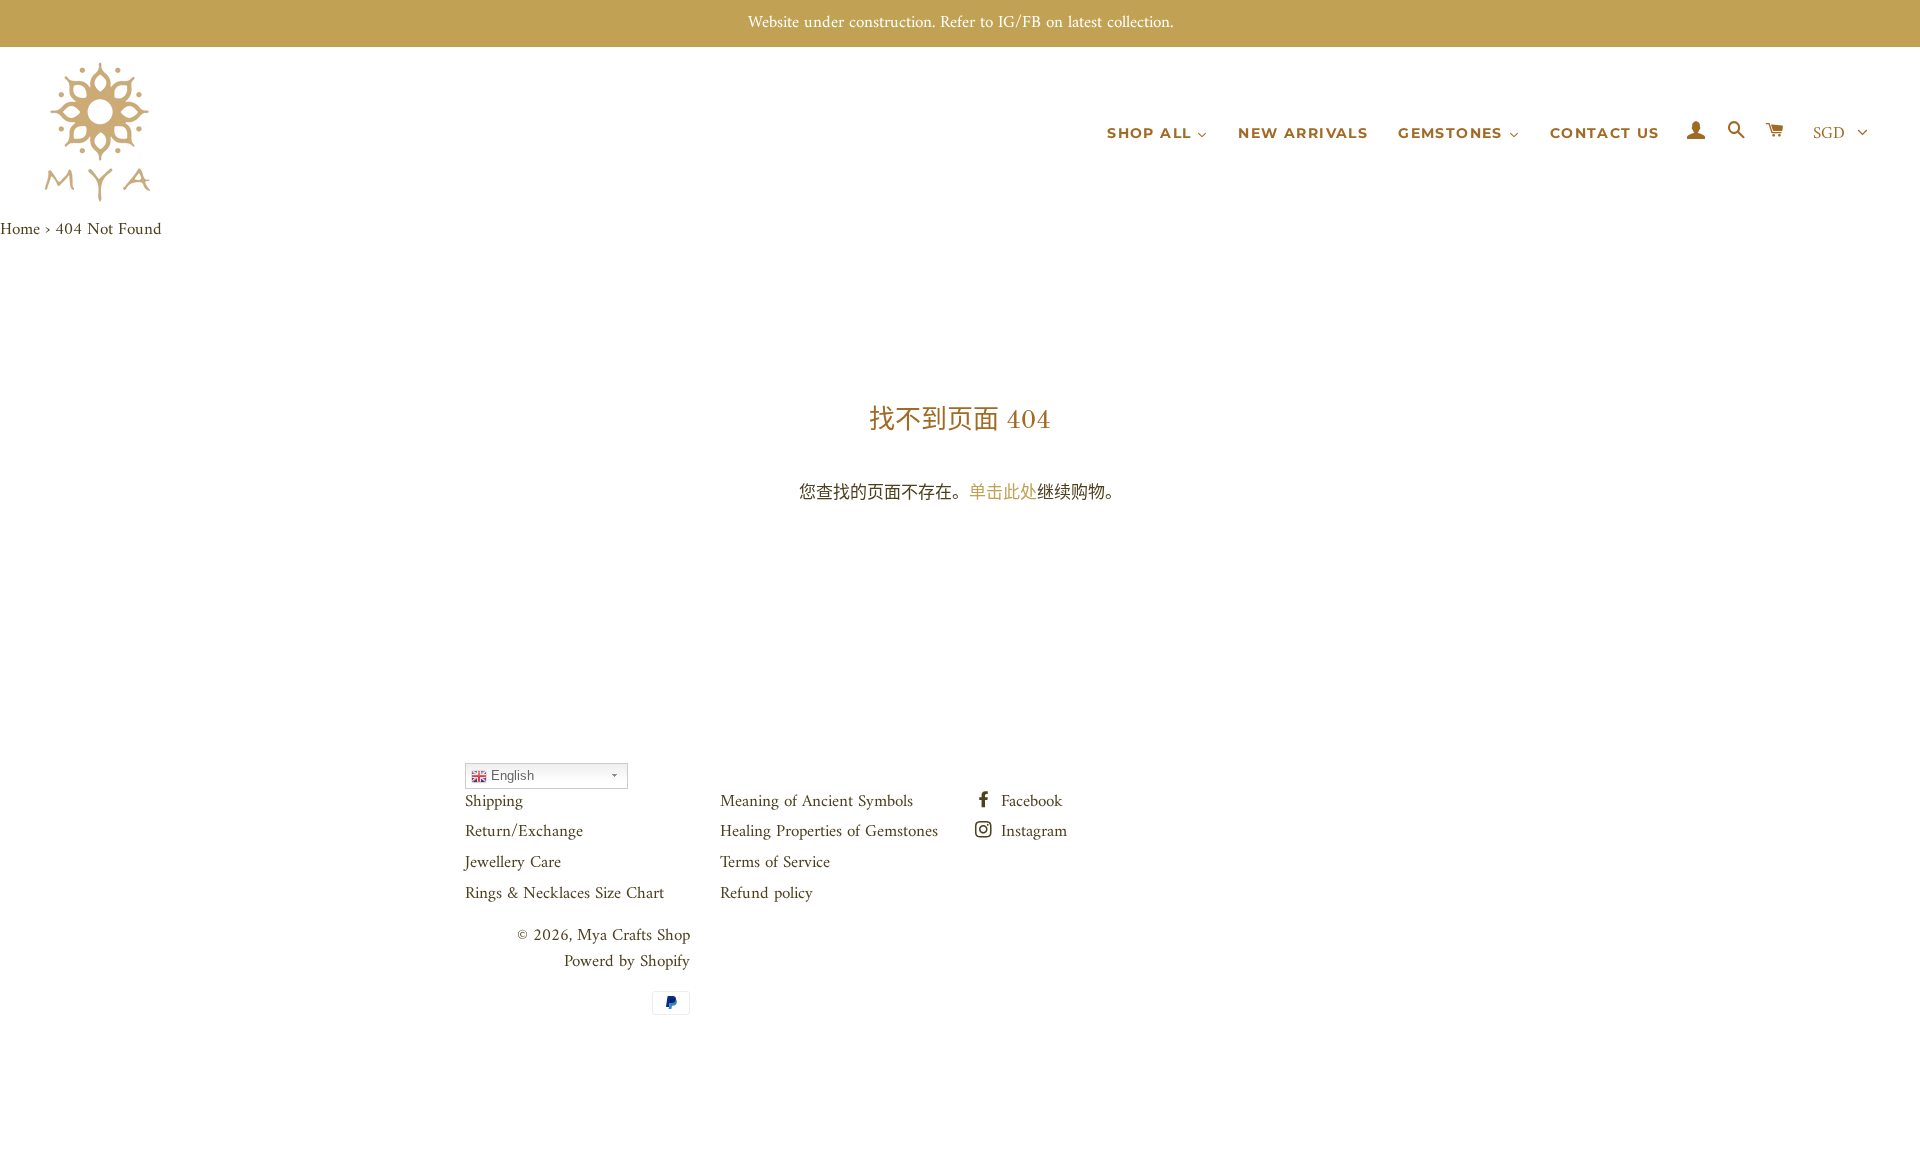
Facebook (1029, 802)
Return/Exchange (524, 832)
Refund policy (766, 894)
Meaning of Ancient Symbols (816, 802)
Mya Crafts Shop (633, 936)
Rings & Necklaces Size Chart (564, 894)
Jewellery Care (513, 863)
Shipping (494, 802)
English (510, 775)
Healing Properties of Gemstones (829, 832)
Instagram (1031, 832)
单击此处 (1003, 494)
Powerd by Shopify (627, 962)
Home (20, 230)
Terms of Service (775, 863)
